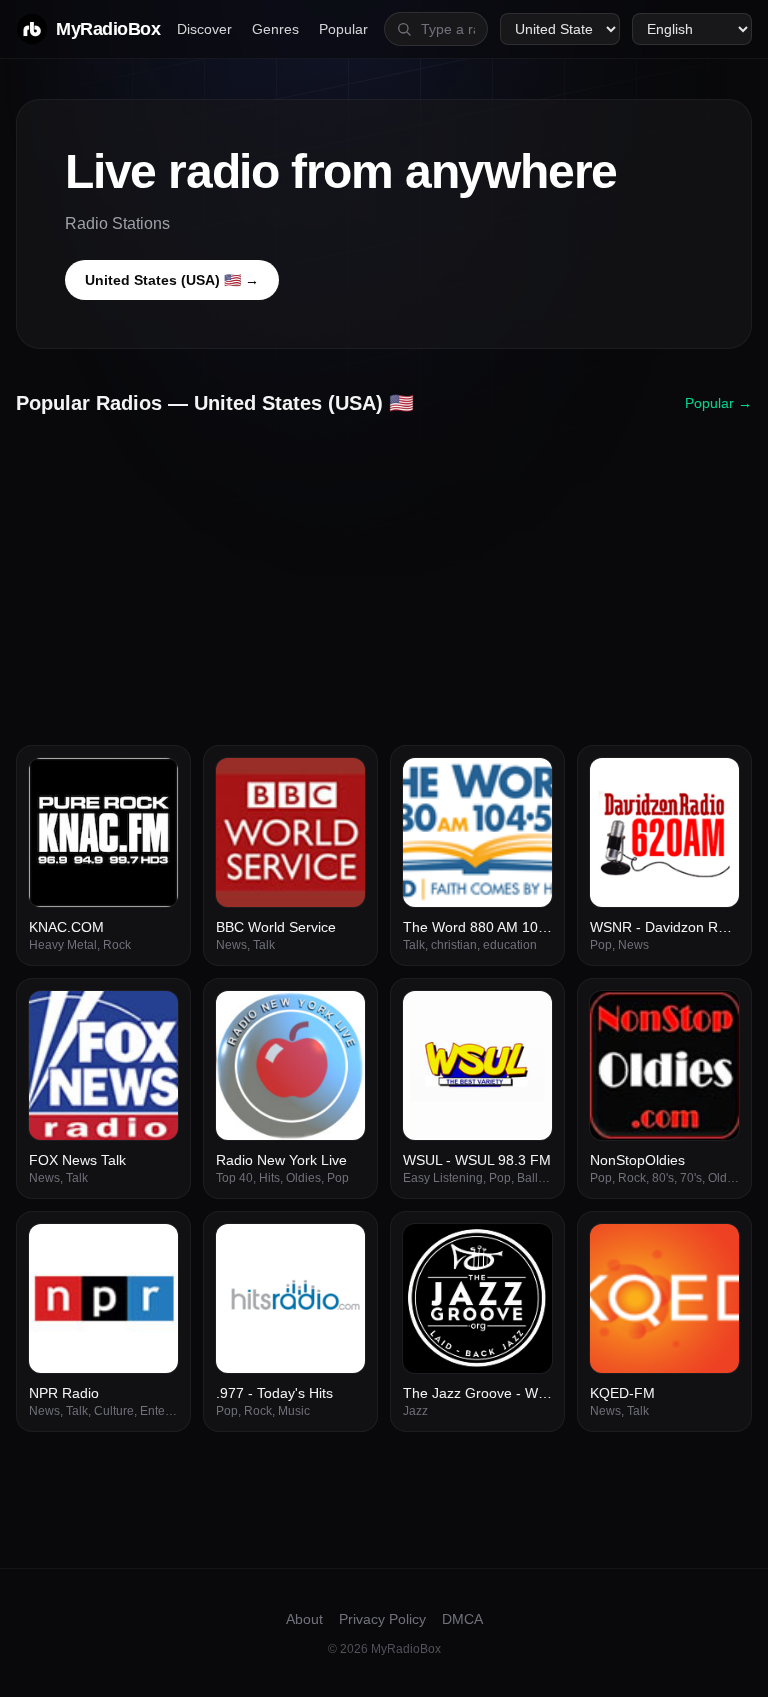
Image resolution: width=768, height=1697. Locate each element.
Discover (204, 29)
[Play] (152, 784)
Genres (275, 29)
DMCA (462, 1619)
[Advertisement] (384, 573)
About (304, 1619)
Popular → (718, 403)
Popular (343, 29)
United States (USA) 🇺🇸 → (172, 280)
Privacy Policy (382, 1619)
